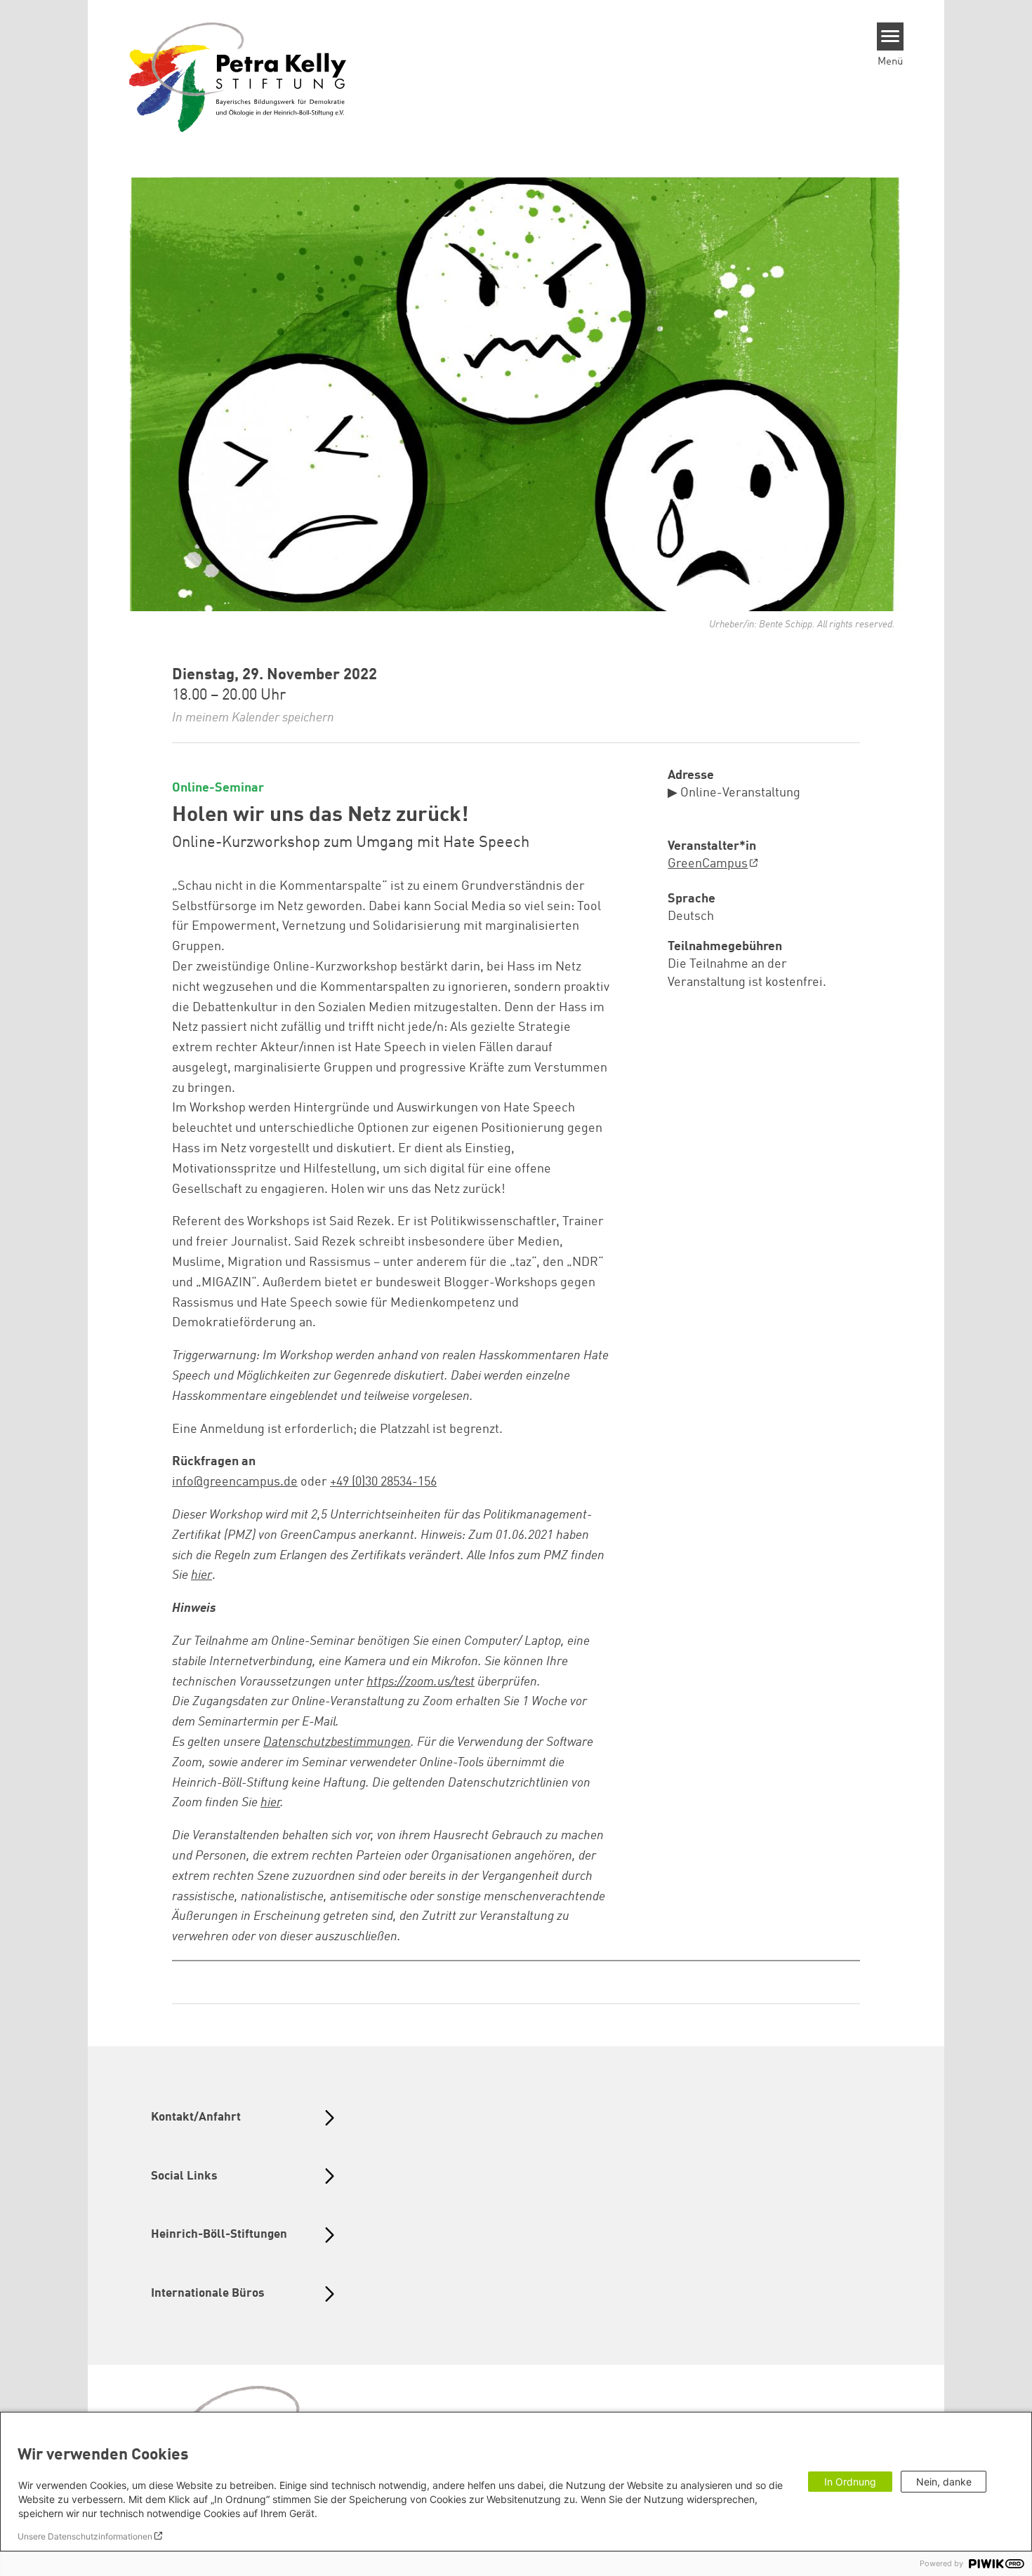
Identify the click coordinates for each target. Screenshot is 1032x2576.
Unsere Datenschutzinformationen (85, 2536)
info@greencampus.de (235, 1482)
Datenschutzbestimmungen (337, 1742)
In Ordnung (850, 2482)
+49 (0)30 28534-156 (383, 1482)
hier (270, 1803)
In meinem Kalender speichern (253, 718)
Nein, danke (944, 2482)
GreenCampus (708, 864)
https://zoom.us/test (421, 1682)
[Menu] (891, 36)
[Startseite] (238, 76)
